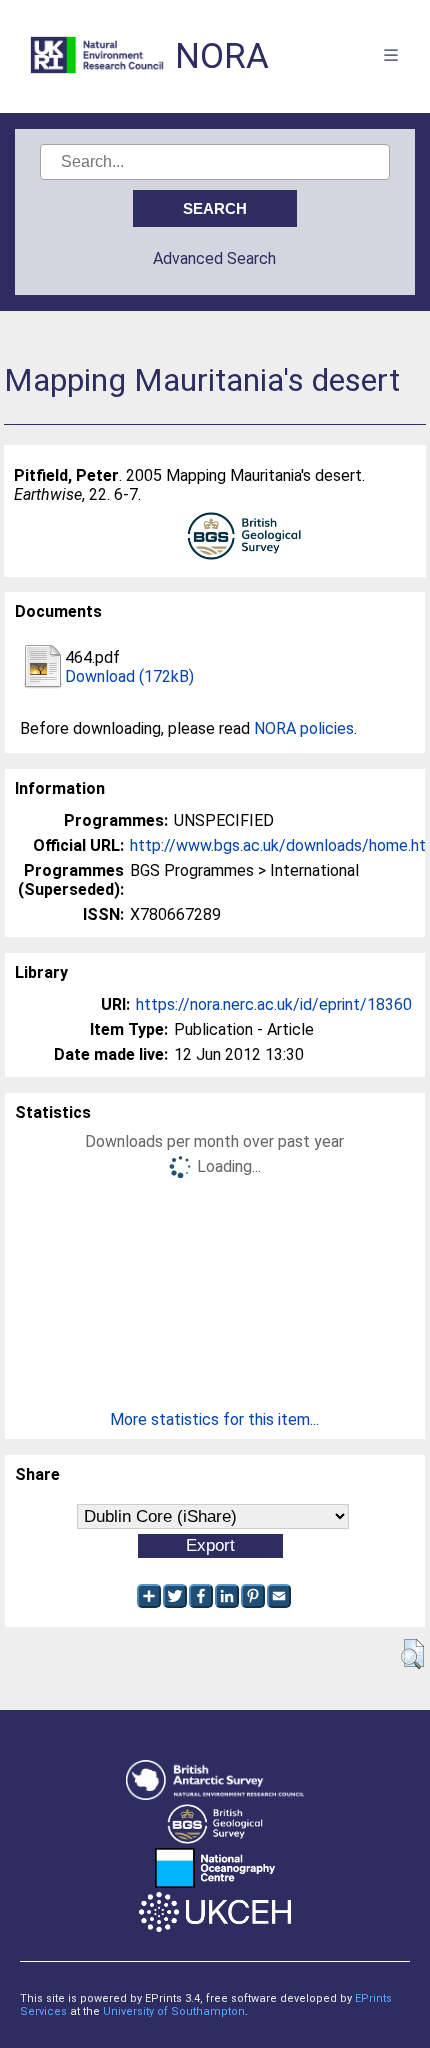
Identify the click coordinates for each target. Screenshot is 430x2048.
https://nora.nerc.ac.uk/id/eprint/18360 (274, 1004)
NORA (222, 56)
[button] (412, 1654)
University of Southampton (174, 2011)
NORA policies (304, 728)
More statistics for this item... (214, 1419)
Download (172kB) (129, 676)
